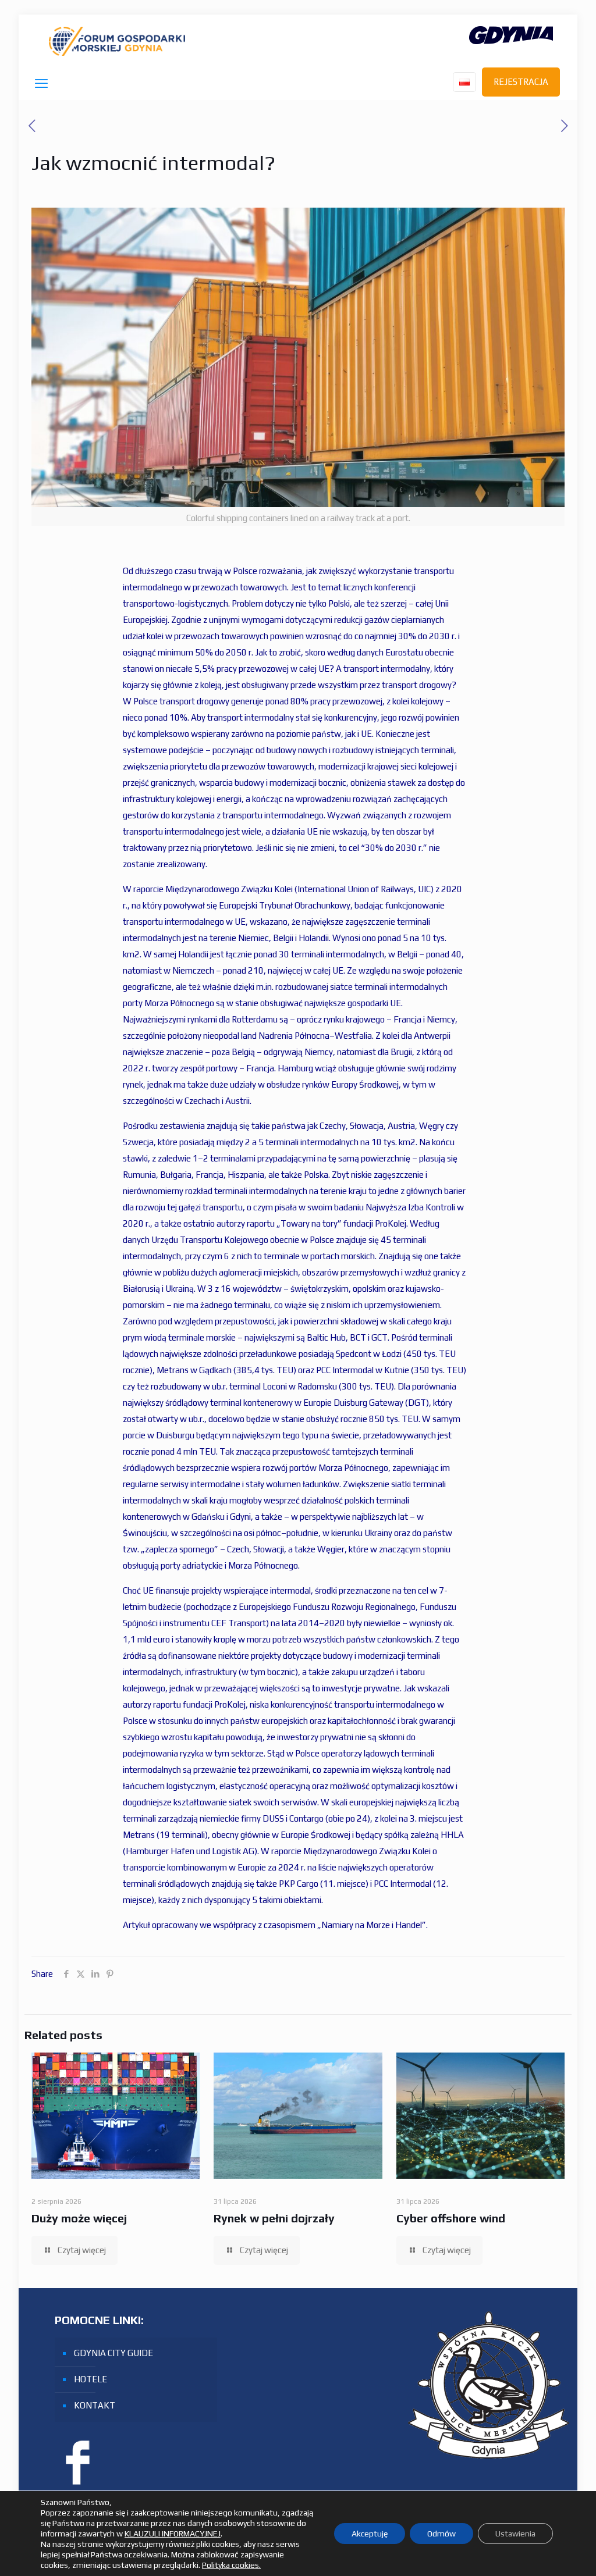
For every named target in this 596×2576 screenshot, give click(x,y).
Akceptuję (370, 2534)
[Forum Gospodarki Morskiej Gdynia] (117, 41)
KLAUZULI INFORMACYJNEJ (173, 2534)
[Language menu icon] (464, 82)
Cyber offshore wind (451, 2218)
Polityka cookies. (231, 2565)
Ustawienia (515, 2534)
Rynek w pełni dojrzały (274, 2218)
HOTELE (91, 2379)
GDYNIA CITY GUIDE (113, 2353)
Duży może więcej (79, 2218)
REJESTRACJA (521, 82)
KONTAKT (95, 2405)
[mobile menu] (41, 83)
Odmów (441, 2534)
